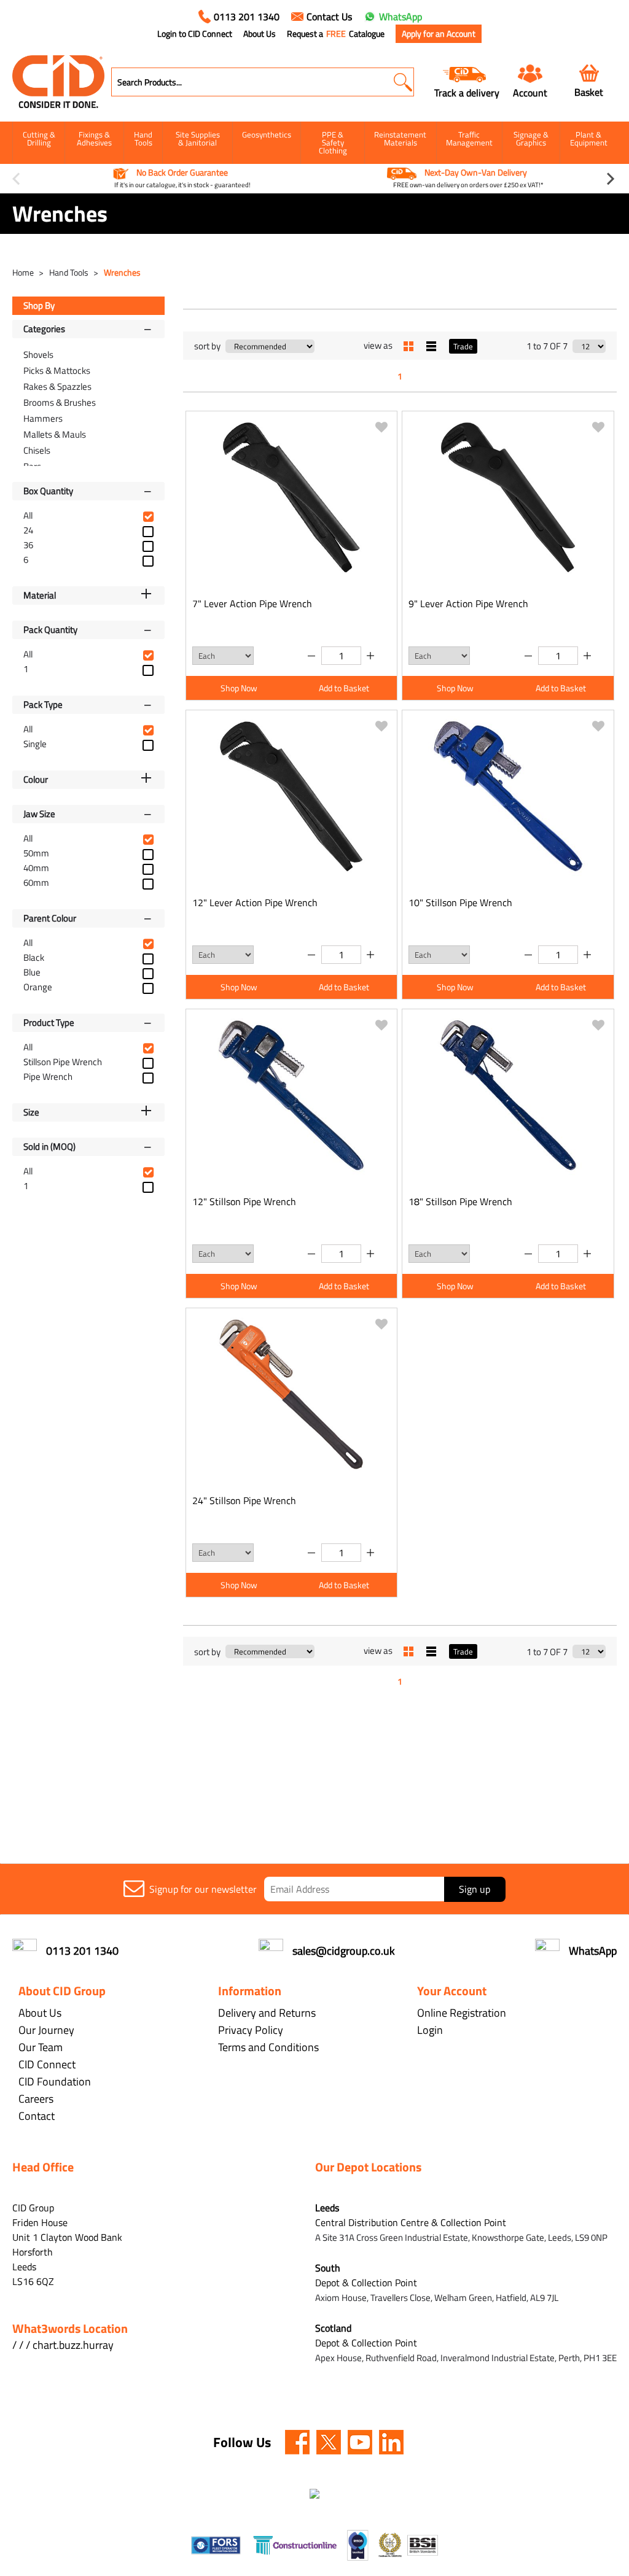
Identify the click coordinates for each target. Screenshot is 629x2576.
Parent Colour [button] (50, 918)
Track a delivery (467, 92)
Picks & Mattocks (57, 370)
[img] (297, 2442)
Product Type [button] (49, 1022)
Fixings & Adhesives (94, 138)
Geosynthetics (267, 134)
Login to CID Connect (195, 34)
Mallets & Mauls (55, 434)
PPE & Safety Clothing (333, 142)
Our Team (41, 2047)
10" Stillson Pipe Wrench (460, 902)
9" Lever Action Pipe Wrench (468, 603)
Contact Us (329, 17)
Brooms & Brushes (60, 402)
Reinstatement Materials (400, 138)
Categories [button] (44, 329)
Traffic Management (469, 138)
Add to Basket (344, 688)
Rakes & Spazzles (57, 386)
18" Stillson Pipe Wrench (460, 1201)
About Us (260, 34)
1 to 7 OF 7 (547, 346)
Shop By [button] (39, 305)
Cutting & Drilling (39, 138)
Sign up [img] (475, 1889)
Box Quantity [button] (48, 491)
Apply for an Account (439, 33)
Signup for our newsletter (203, 1889)
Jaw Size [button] (39, 814)
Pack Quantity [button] (50, 630)
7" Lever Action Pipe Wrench (252, 603)
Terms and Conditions (268, 2047)
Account (530, 92)
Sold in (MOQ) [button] (49, 1146)
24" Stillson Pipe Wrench (244, 1500)
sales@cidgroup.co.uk (344, 1951)
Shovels (38, 355)
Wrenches (122, 272)
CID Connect (47, 2064)
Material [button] (40, 595)
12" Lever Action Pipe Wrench (255, 902)
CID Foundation (55, 2081)
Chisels (37, 450)
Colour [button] (36, 779)
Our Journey (46, 2030)
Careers (36, 2099)
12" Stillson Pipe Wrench (244, 1201)
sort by (207, 346)
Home (24, 272)
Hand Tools (143, 138)
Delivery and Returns (267, 2013)
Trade (463, 346)
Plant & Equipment (589, 138)
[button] (403, 82)
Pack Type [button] (43, 704)
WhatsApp (400, 17)
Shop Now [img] (239, 688)
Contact (37, 2116)
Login (430, 2030)
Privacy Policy (251, 2030)
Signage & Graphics (531, 138)
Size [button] (31, 1112)
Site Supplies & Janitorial (198, 138)
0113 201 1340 (247, 17)
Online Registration (462, 2013)
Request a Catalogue (336, 34)
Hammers (43, 418)
